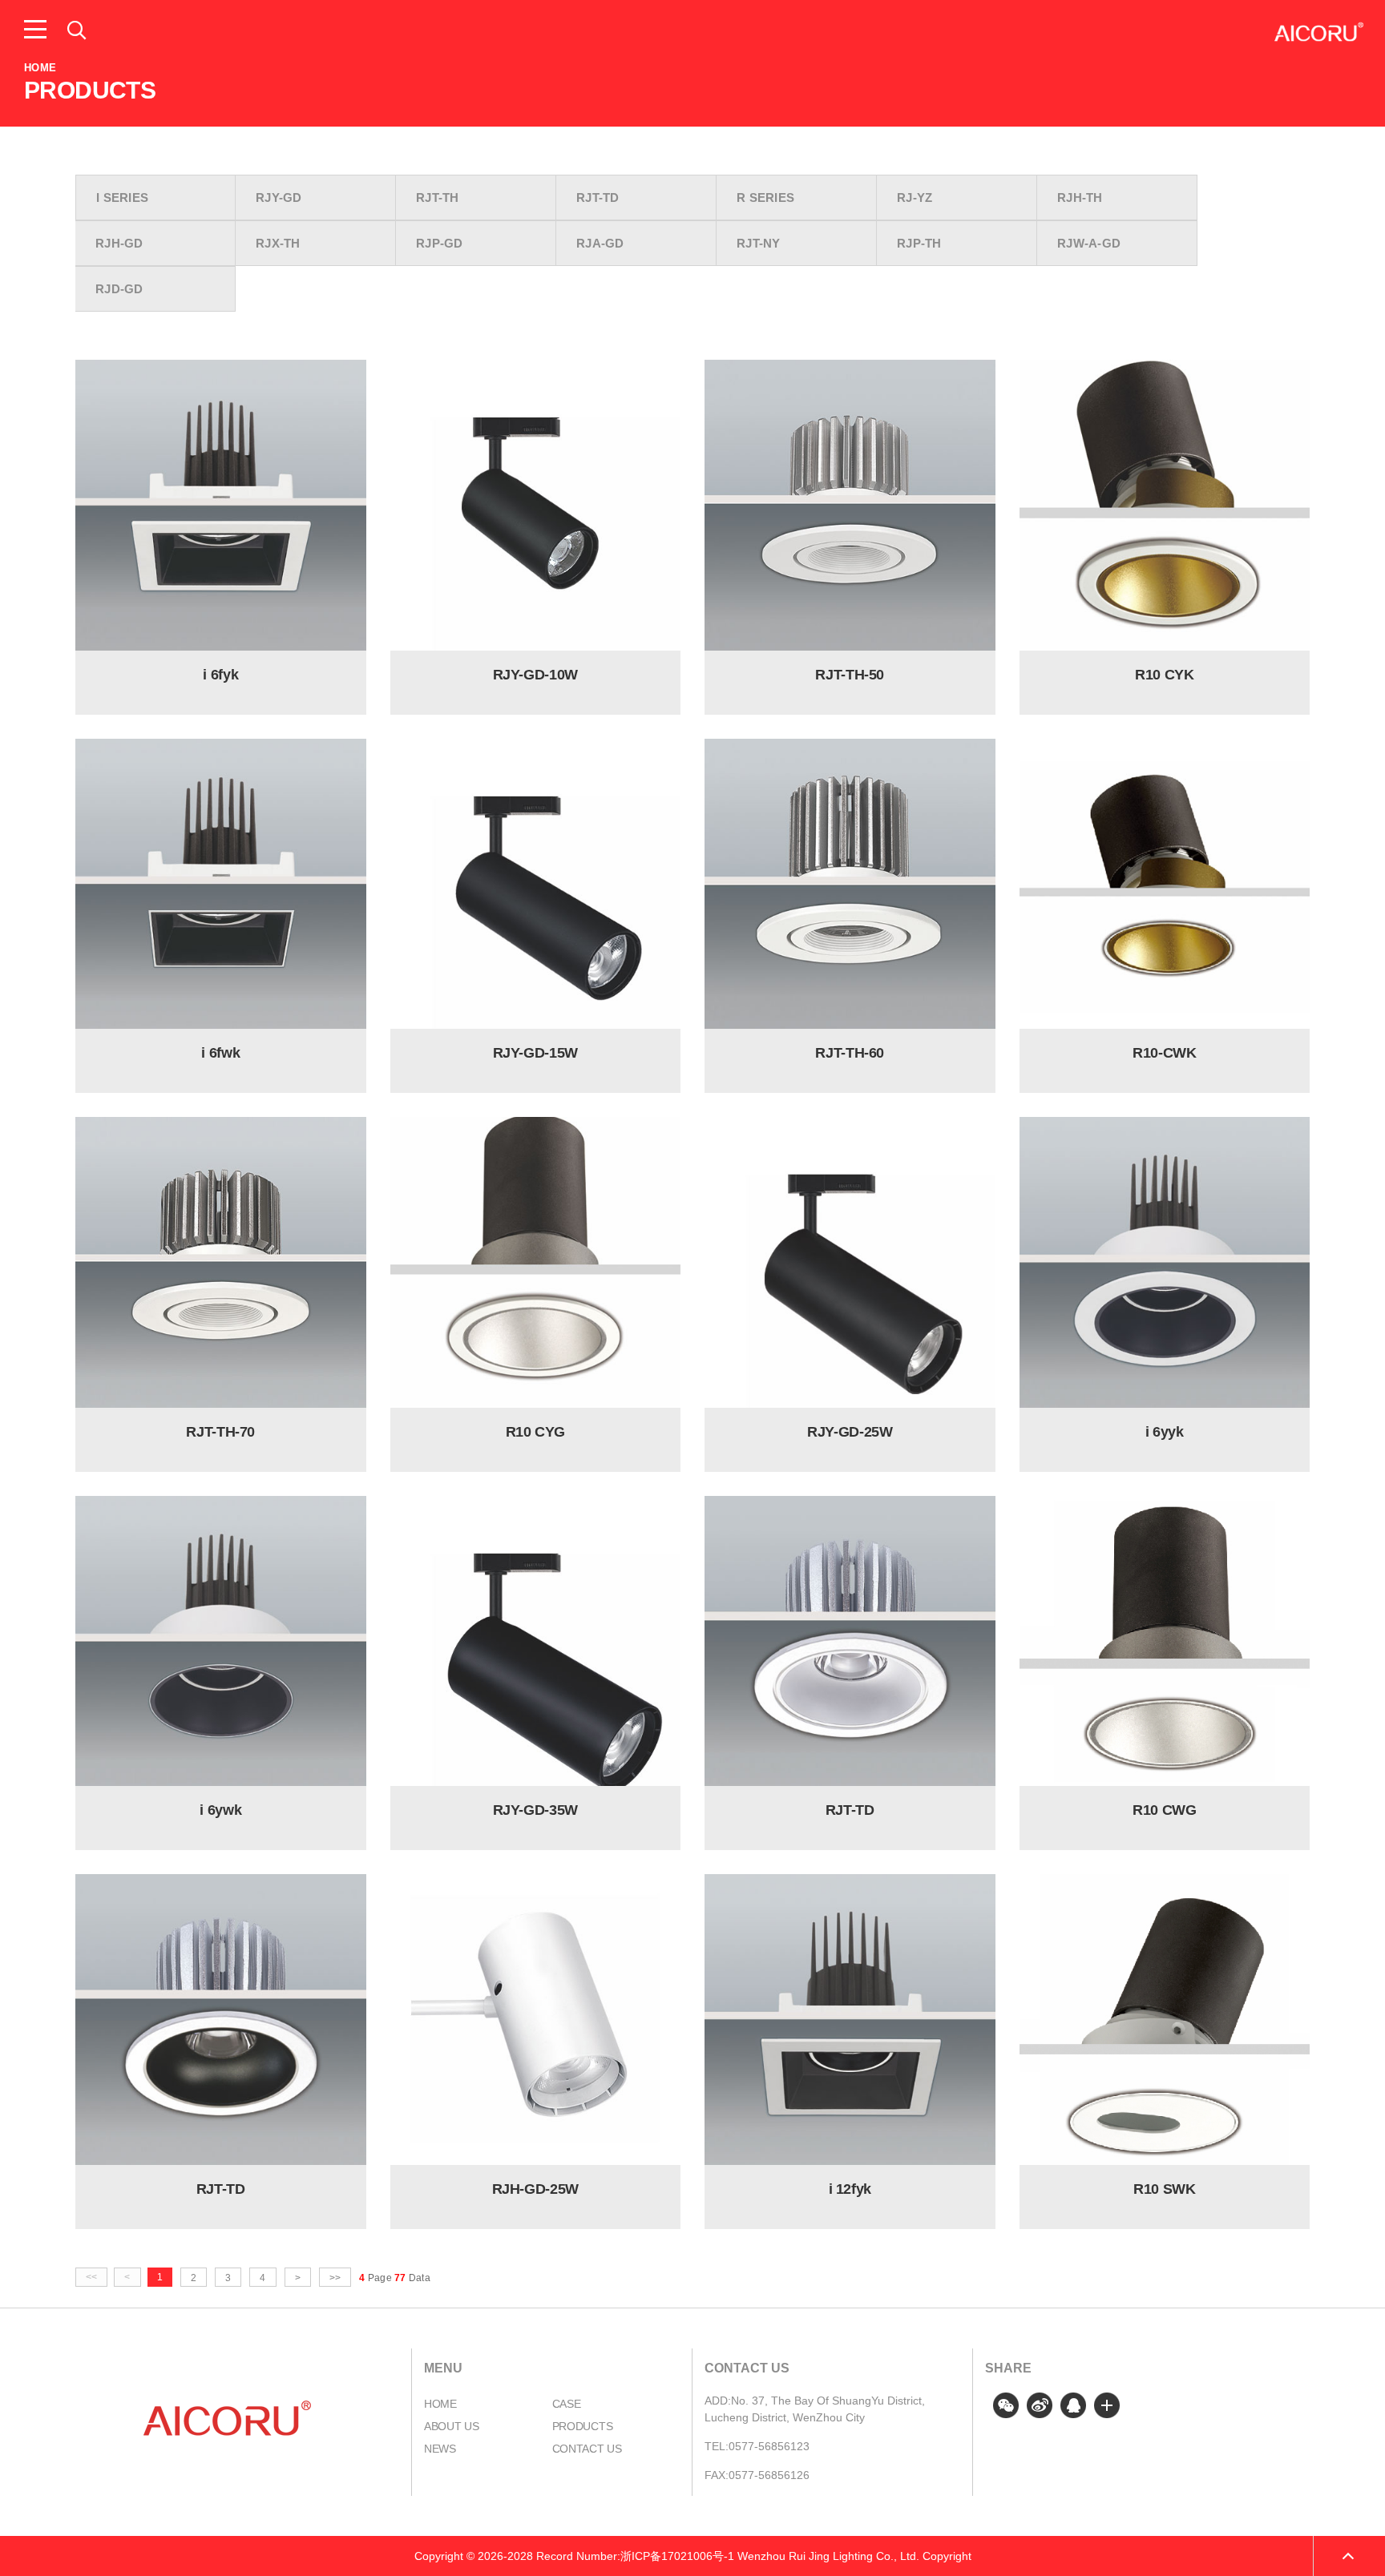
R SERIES (765, 198)
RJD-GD (119, 289)
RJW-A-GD (1089, 243)
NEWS (440, 2449)
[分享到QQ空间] (1073, 2405)
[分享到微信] (1006, 2405)
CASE (567, 2404)
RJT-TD (598, 198)
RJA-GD (600, 243)
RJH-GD (119, 243)
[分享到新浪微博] (1040, 2405)
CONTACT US (587, 2449)
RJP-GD (440, 243)
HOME (40, 68)
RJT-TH (438, 198)
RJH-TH (1080, 198)
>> (335, 2278)
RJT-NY (759, 243)
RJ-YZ (915, 198)
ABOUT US (452, 2426)
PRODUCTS (583, 2426)
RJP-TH (919, 243)
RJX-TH (278, 243)
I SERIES (122, 198)
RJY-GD (279, 198)
